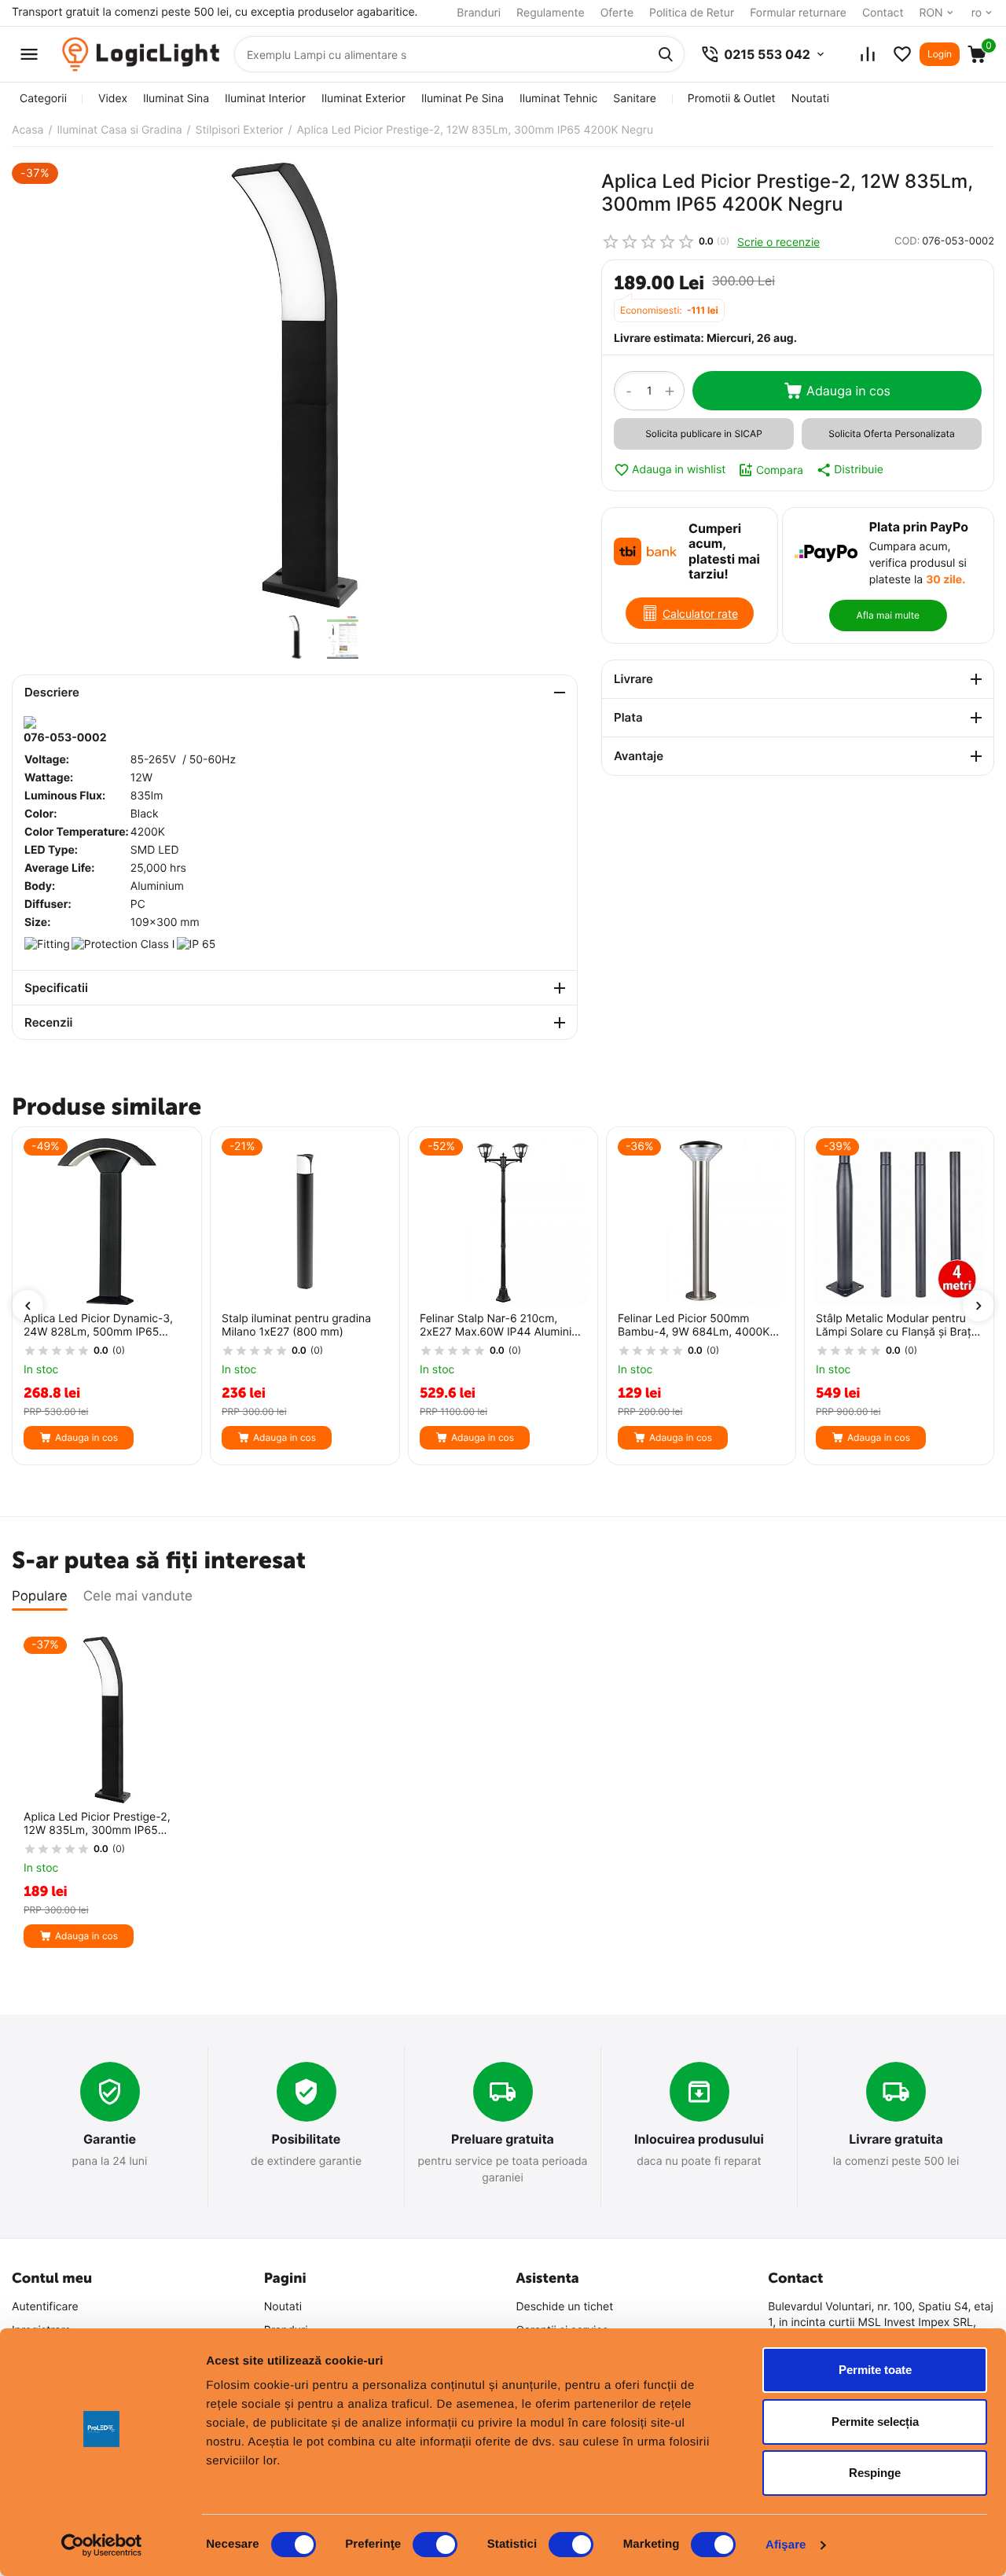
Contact (883, 13)
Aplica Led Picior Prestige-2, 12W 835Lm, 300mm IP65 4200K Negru (97, 1825)
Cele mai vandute (138, 1597)
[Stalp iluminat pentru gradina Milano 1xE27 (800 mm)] (305, 1222)
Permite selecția (875, 2422)
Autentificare (45, 2307)
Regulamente (551, 13)
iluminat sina (176, 99)
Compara (780, 470)
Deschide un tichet (565, 2307)
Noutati (810, 99)
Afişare (786, 2545)
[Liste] (902, 54)
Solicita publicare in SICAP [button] (704, 434)
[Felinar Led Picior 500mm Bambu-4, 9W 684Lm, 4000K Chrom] (701, 1222)
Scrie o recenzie (778, 242)
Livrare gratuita (896, 2139)
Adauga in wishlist (679, 470)
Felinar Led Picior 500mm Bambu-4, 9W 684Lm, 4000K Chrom (694, 1326)
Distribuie (859, 470)
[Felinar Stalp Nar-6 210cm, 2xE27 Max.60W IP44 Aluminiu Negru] (503, 1222)
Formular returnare (798, 13)
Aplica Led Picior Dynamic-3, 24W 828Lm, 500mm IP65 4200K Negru (98, 1326)
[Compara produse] (868, 54)
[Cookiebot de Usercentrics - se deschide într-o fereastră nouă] (102, 2545)
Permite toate (875, 2370)
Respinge (875, 2473)
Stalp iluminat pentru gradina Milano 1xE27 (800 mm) (296, 1326)
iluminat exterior (363, 99)
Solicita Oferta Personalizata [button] (891, 434)
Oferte (617, 13)
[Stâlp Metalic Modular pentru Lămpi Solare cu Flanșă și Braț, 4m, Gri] (899, 1222)
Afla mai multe (888, 615)
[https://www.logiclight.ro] (141, 55)
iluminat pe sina (463, 99)
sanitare (634, 99)
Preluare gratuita (503, 2139)
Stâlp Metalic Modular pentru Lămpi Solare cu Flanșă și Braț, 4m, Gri (895, 1326)
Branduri (479, 13)
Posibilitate (307, 2139)
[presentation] (28, 1306)
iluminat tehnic (558, 99)
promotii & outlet (732, 99)
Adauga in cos (848, 391)
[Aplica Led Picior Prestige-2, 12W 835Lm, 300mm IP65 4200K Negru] (295, 385)
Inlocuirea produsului (699, 2139)
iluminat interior (265, 99)
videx (113, 99)
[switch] (435, 2545)
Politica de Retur (692, 13)
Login (940, 54)
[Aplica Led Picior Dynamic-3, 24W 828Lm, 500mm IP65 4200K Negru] (107, 1222)
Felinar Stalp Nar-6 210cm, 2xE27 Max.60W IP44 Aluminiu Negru (499, 1326)
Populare (40, 1597)
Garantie (110, 2139)
